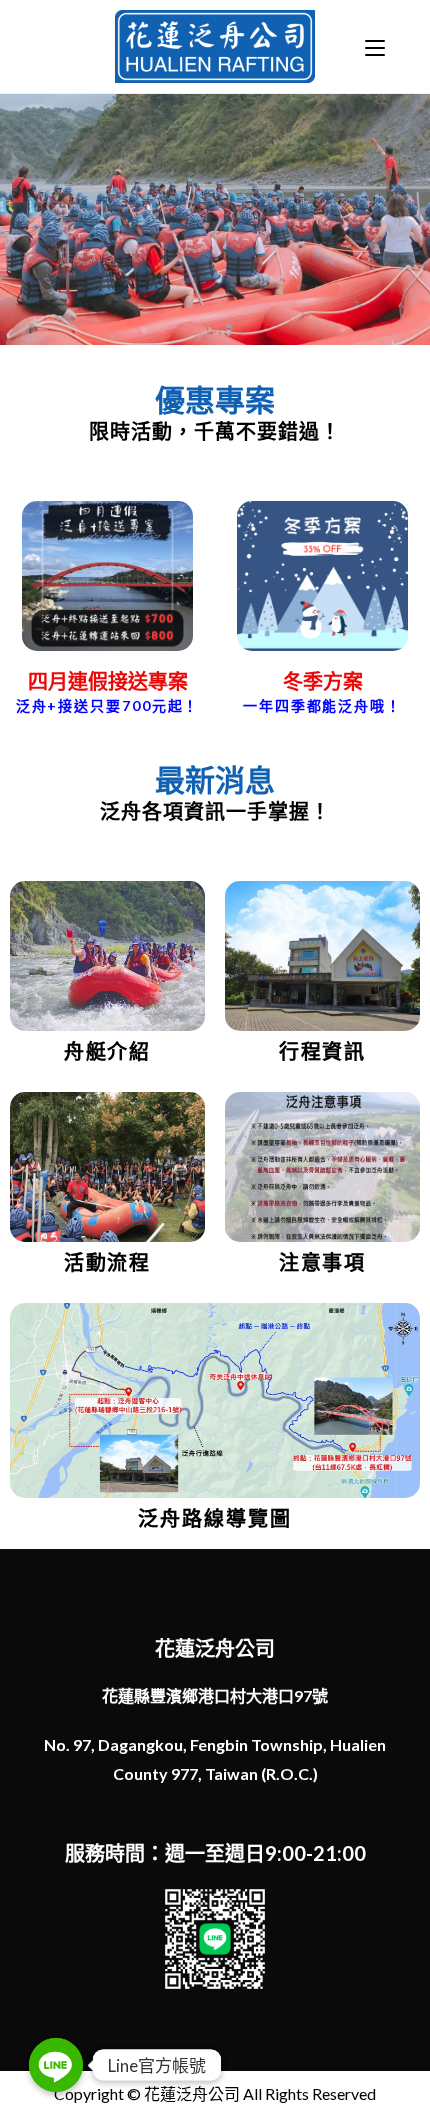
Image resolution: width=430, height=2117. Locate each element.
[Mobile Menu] (375, 46)
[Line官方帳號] (56, 2065)
